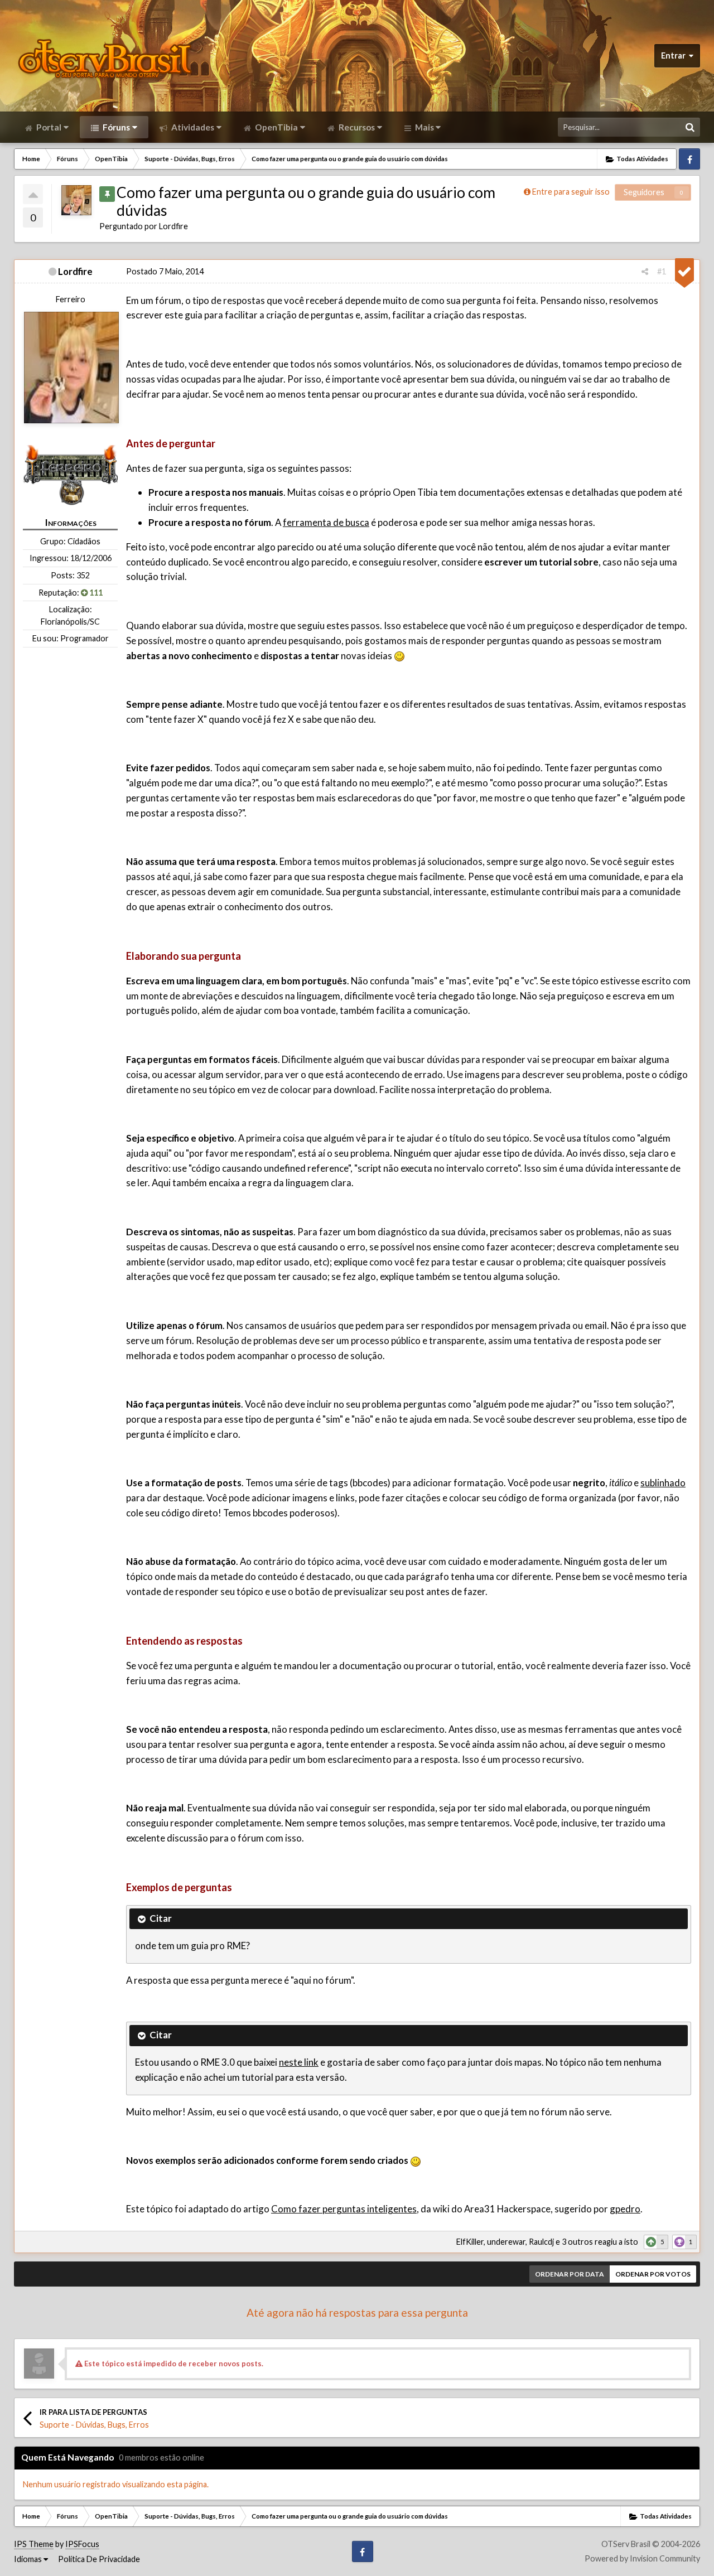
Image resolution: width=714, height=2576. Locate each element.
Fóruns (115, 127)
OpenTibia (276, 127)
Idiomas (29, 2559)
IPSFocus (82, 2544)
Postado (165, 271)
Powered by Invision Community (642, 2558)
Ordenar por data (570, 2274)
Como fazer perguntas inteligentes (344, 2209)
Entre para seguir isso (571, 192)
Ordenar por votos (653, 2274)
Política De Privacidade (99, 2559)
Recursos (356, 127)
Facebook (689, 159)
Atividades (192, 127)
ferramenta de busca (326, 522)
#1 (662, 271)
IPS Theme (34, 2544)
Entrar (675, 55)
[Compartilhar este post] (645, 271)
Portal (48, 127)
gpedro (625, 2209)
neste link (299, 2062)
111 (95, 593)
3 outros (577, 2242)
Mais (424, 127)
